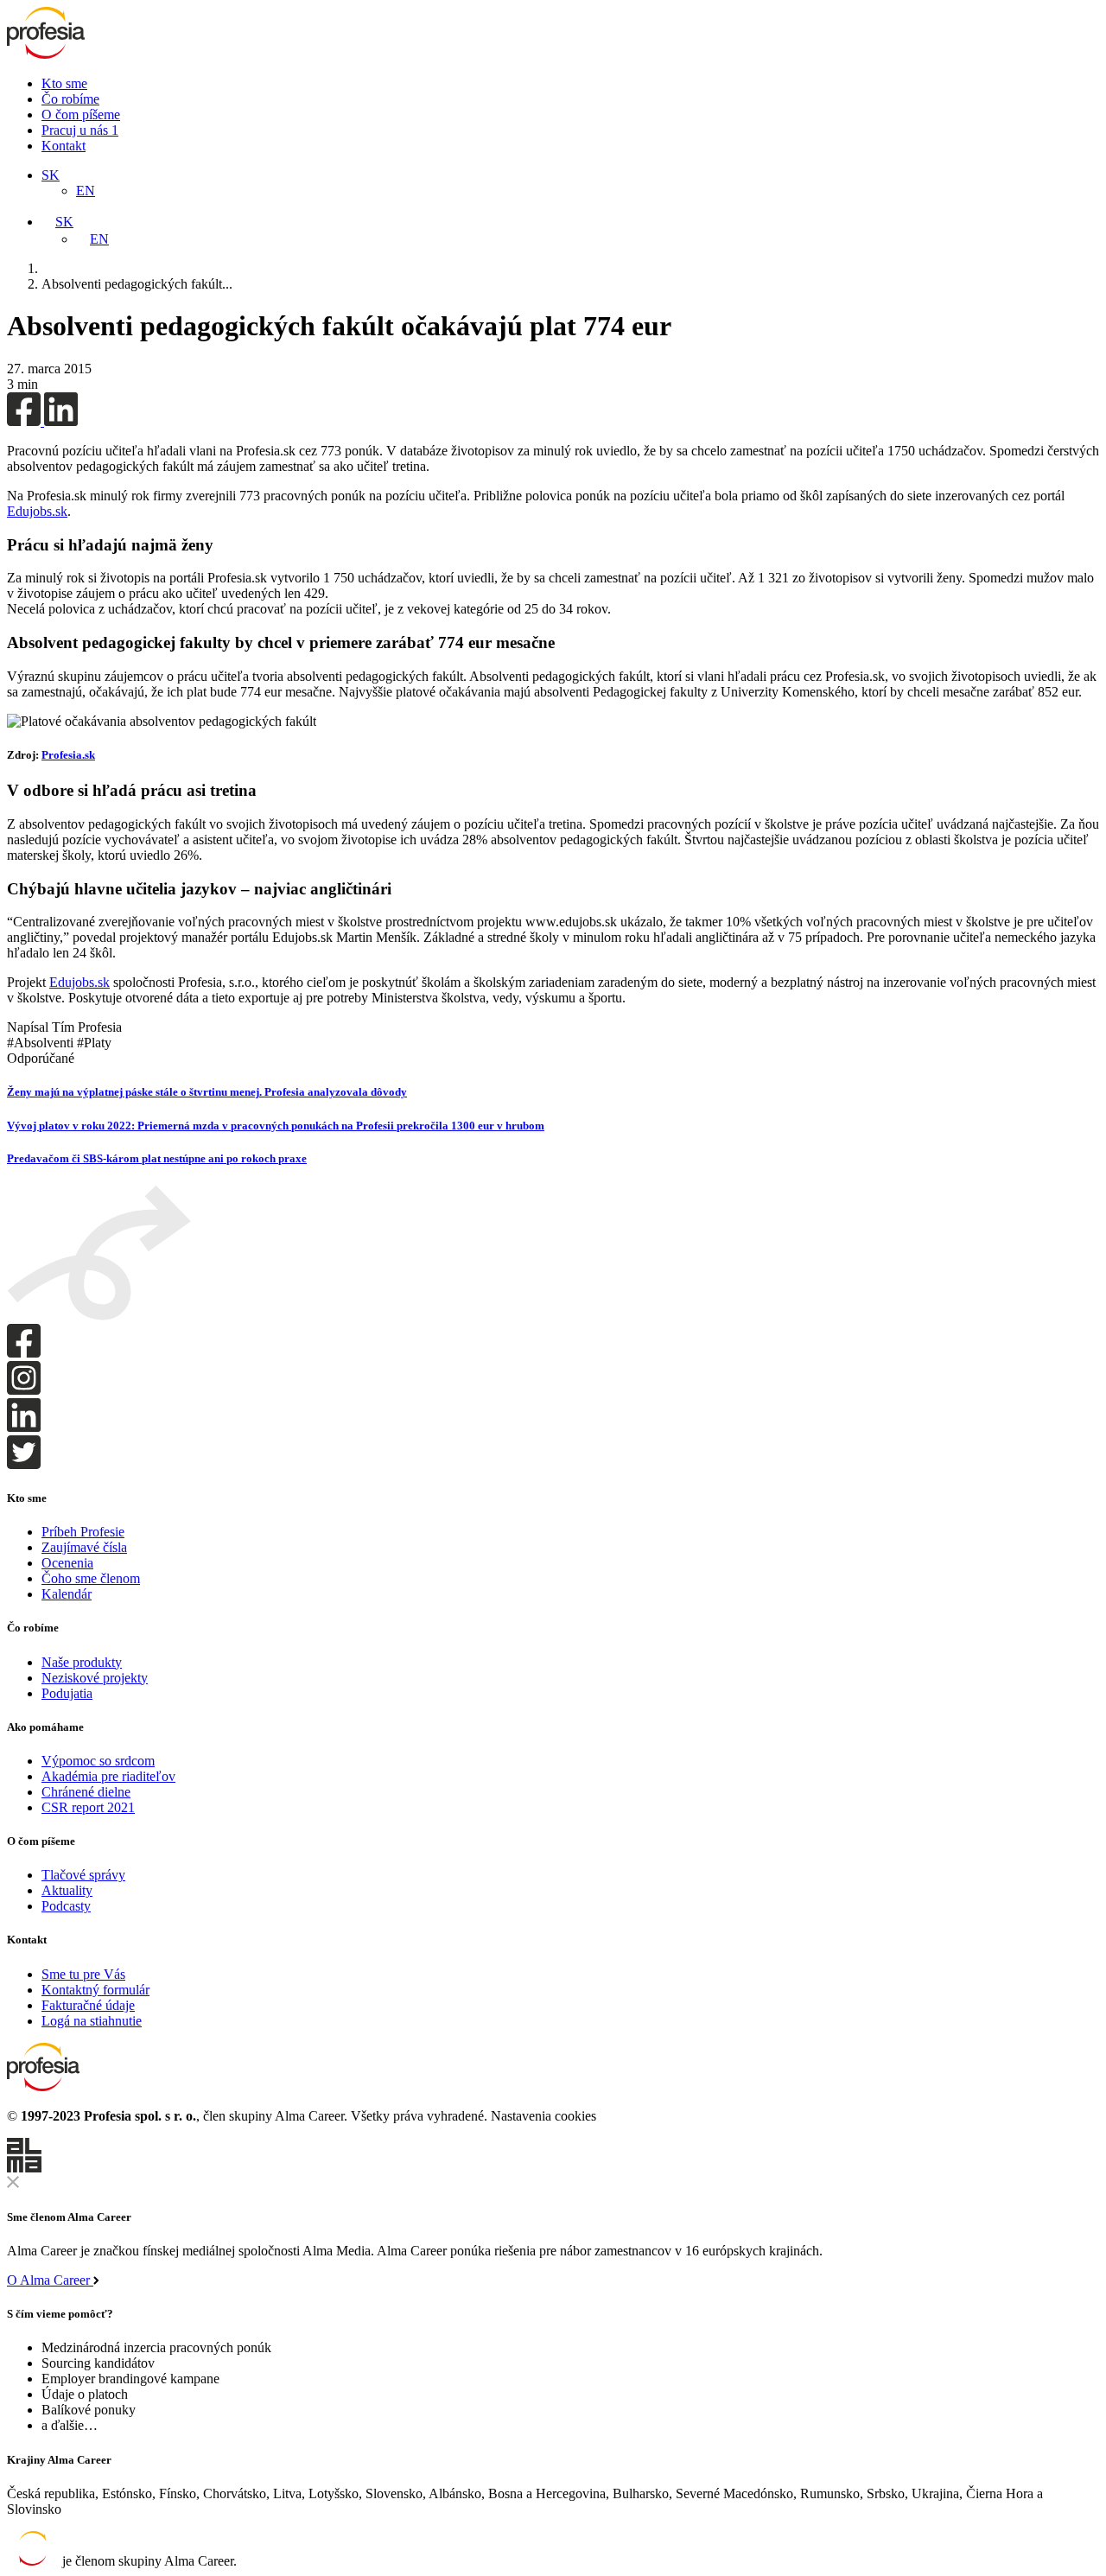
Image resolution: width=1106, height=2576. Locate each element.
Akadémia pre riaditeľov (108, 1776)
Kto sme (64, 83)
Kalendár (67, 1594)
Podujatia (67, 1693)
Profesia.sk (68, 755)
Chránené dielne (86, 1792)
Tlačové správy (83, 1875)
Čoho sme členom (91, 1578)
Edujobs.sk (37, 511)
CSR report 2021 (88, 1807)
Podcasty (66, 1906)
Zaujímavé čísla (84, 1547)
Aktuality (67, 1890)
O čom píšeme (81, 114)
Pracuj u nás (80, 130)
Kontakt (64, 146)
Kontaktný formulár (95, 1990)
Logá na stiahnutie (92, 2021)
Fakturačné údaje (88, 2005)
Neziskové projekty (95, 1678)
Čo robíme (70, 99)
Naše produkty (82, 1662)
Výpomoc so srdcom (98, 1761)
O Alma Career (50, 2280)
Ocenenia (67, 1563)
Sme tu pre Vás (83, 1974)
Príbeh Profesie (83, 1532)
